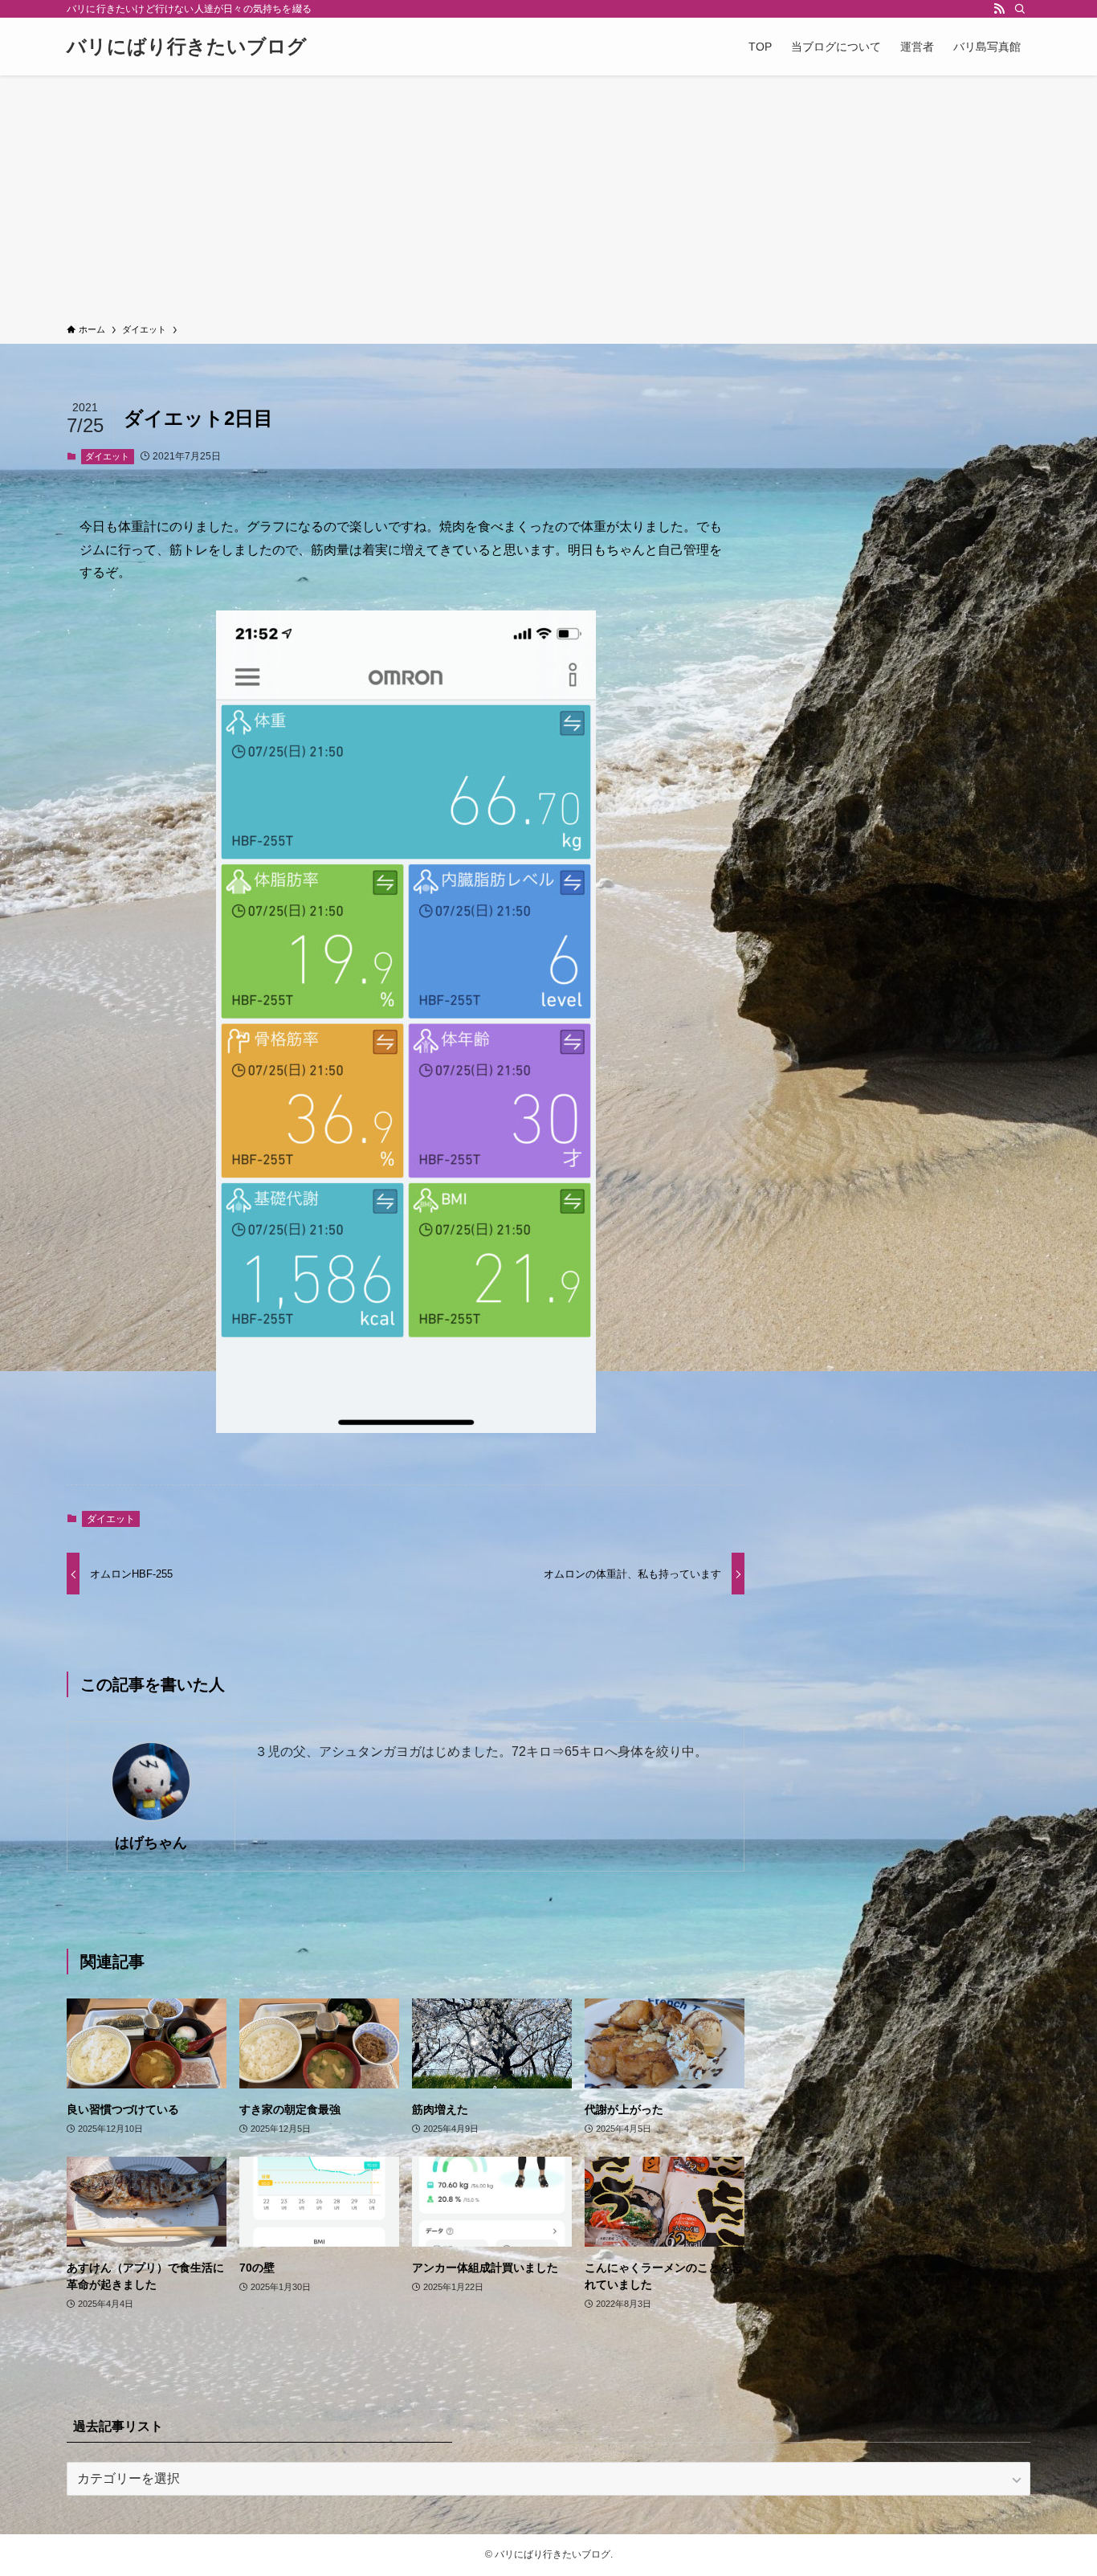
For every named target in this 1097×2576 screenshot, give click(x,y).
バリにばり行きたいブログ (187, 47)
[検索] (1020, 9)
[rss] (999, 9)
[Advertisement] (548, 202)
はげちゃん (151, 1843)
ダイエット (107, 456)
